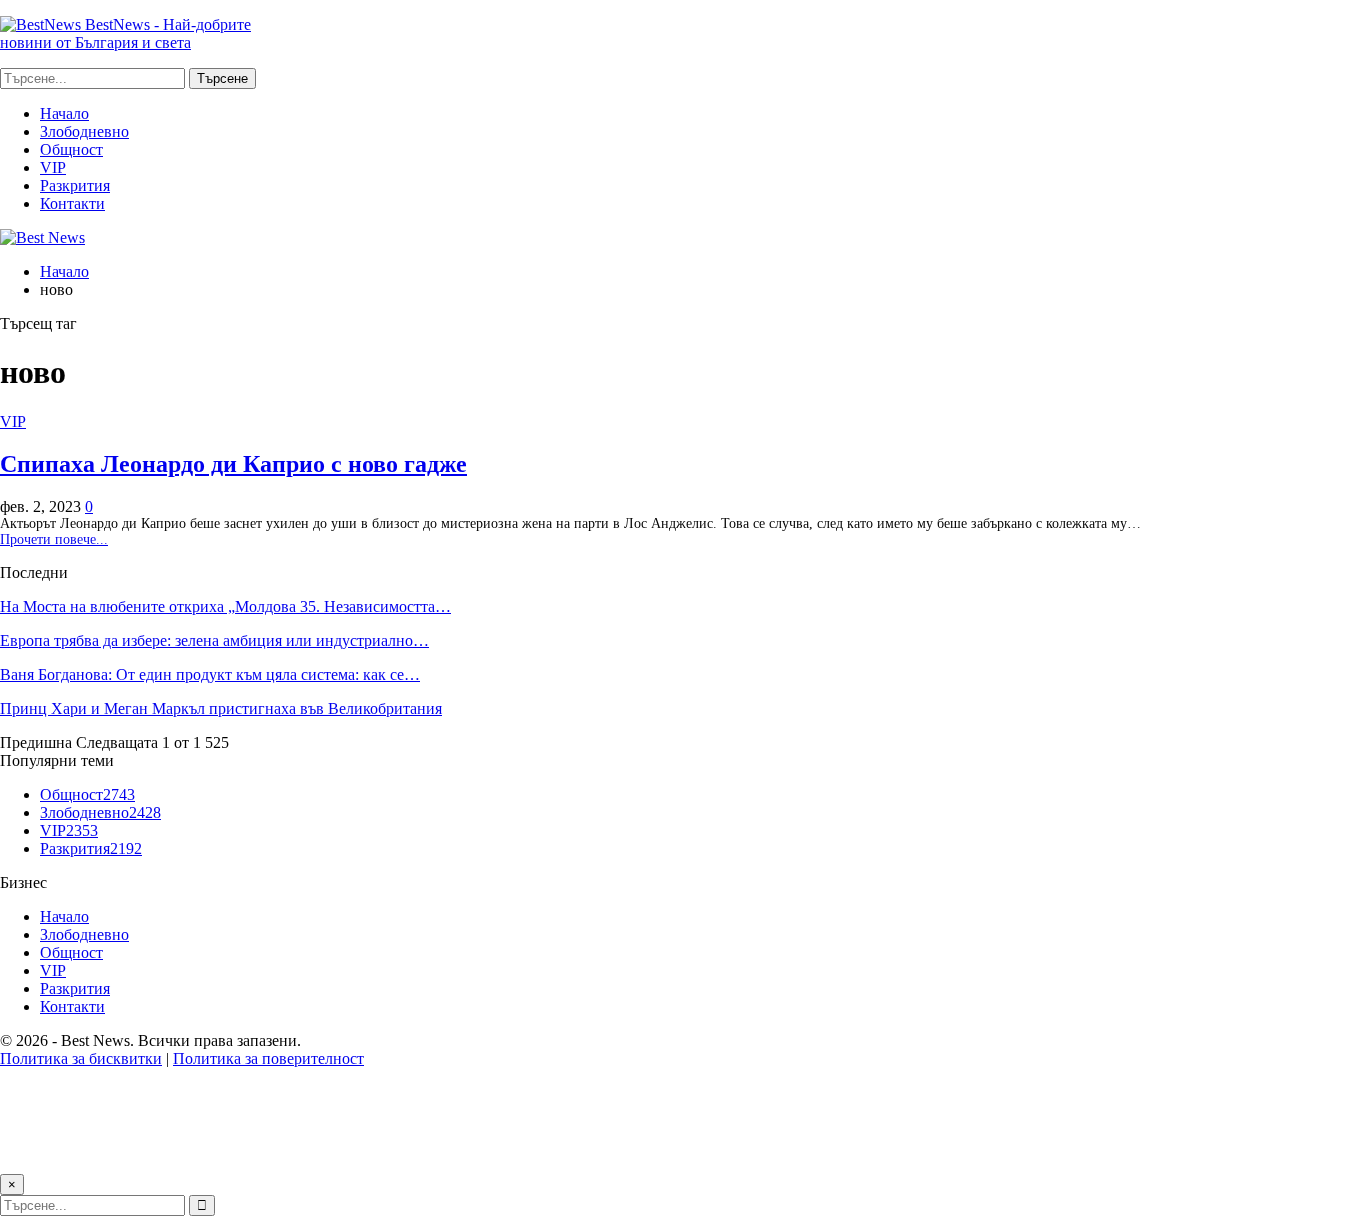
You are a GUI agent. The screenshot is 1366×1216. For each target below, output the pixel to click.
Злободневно (84, 131)
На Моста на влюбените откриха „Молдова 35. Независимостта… (225, 606)
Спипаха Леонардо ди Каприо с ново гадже (233, 464)
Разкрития (75, 185)
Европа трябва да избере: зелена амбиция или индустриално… (214, 640)
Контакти (72, 203)
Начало (64, 113)
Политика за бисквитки (81, 1058)
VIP (53, 167)
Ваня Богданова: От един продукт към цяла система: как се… (210, 674)
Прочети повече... (54, 539)
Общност (71, 149)
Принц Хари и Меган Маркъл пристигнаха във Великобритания (221, 708)
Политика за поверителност (268, 1058)
